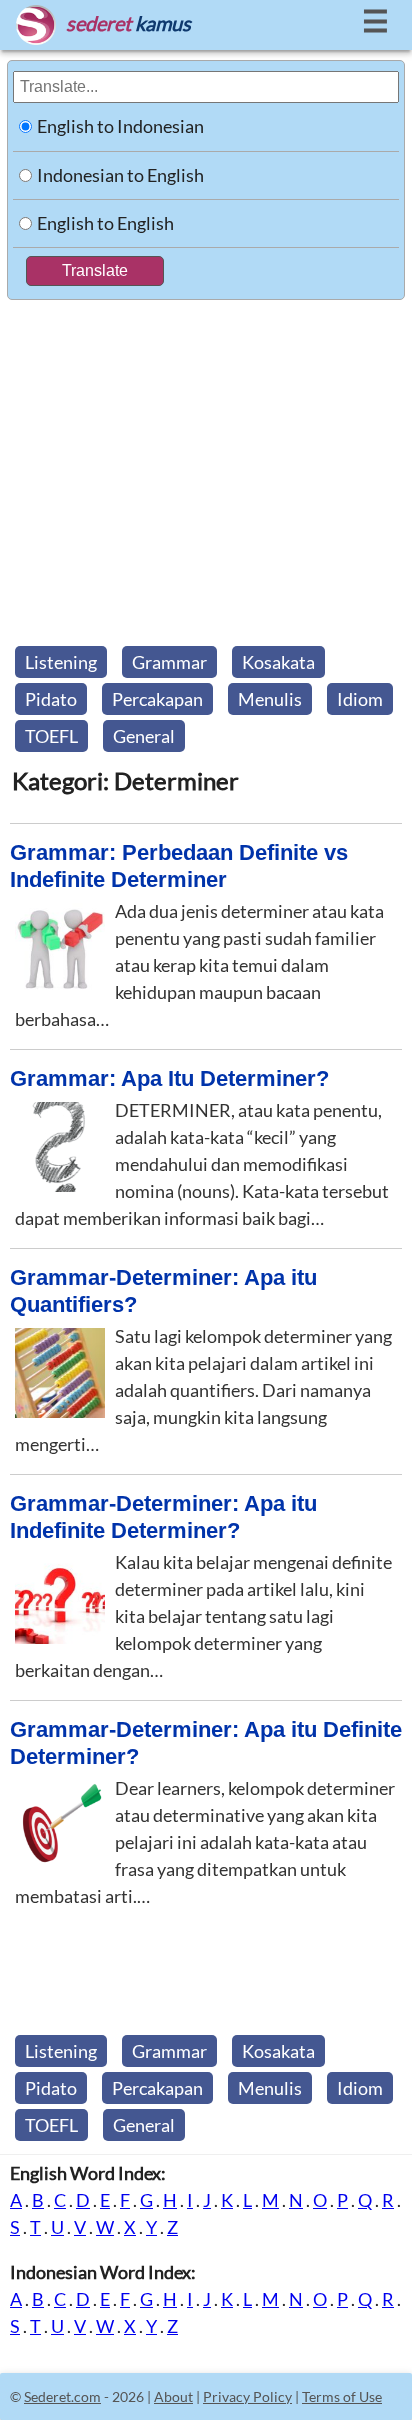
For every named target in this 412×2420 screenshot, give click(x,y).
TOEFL (51, 736)
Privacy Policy (247, 2396)
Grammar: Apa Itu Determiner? (169, 1078)
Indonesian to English (120, 175)
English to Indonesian (120, 126)
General (144, 736)
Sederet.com (62, 2396)
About (173, 2396)
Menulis (270, 699)
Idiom (360, 699)
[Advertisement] (206, 467)
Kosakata (278, 662)
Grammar (169, 662)
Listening (61, 662)
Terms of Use (342, 2396)
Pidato (51, 699)
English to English (105, 223)
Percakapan (157, 699)
